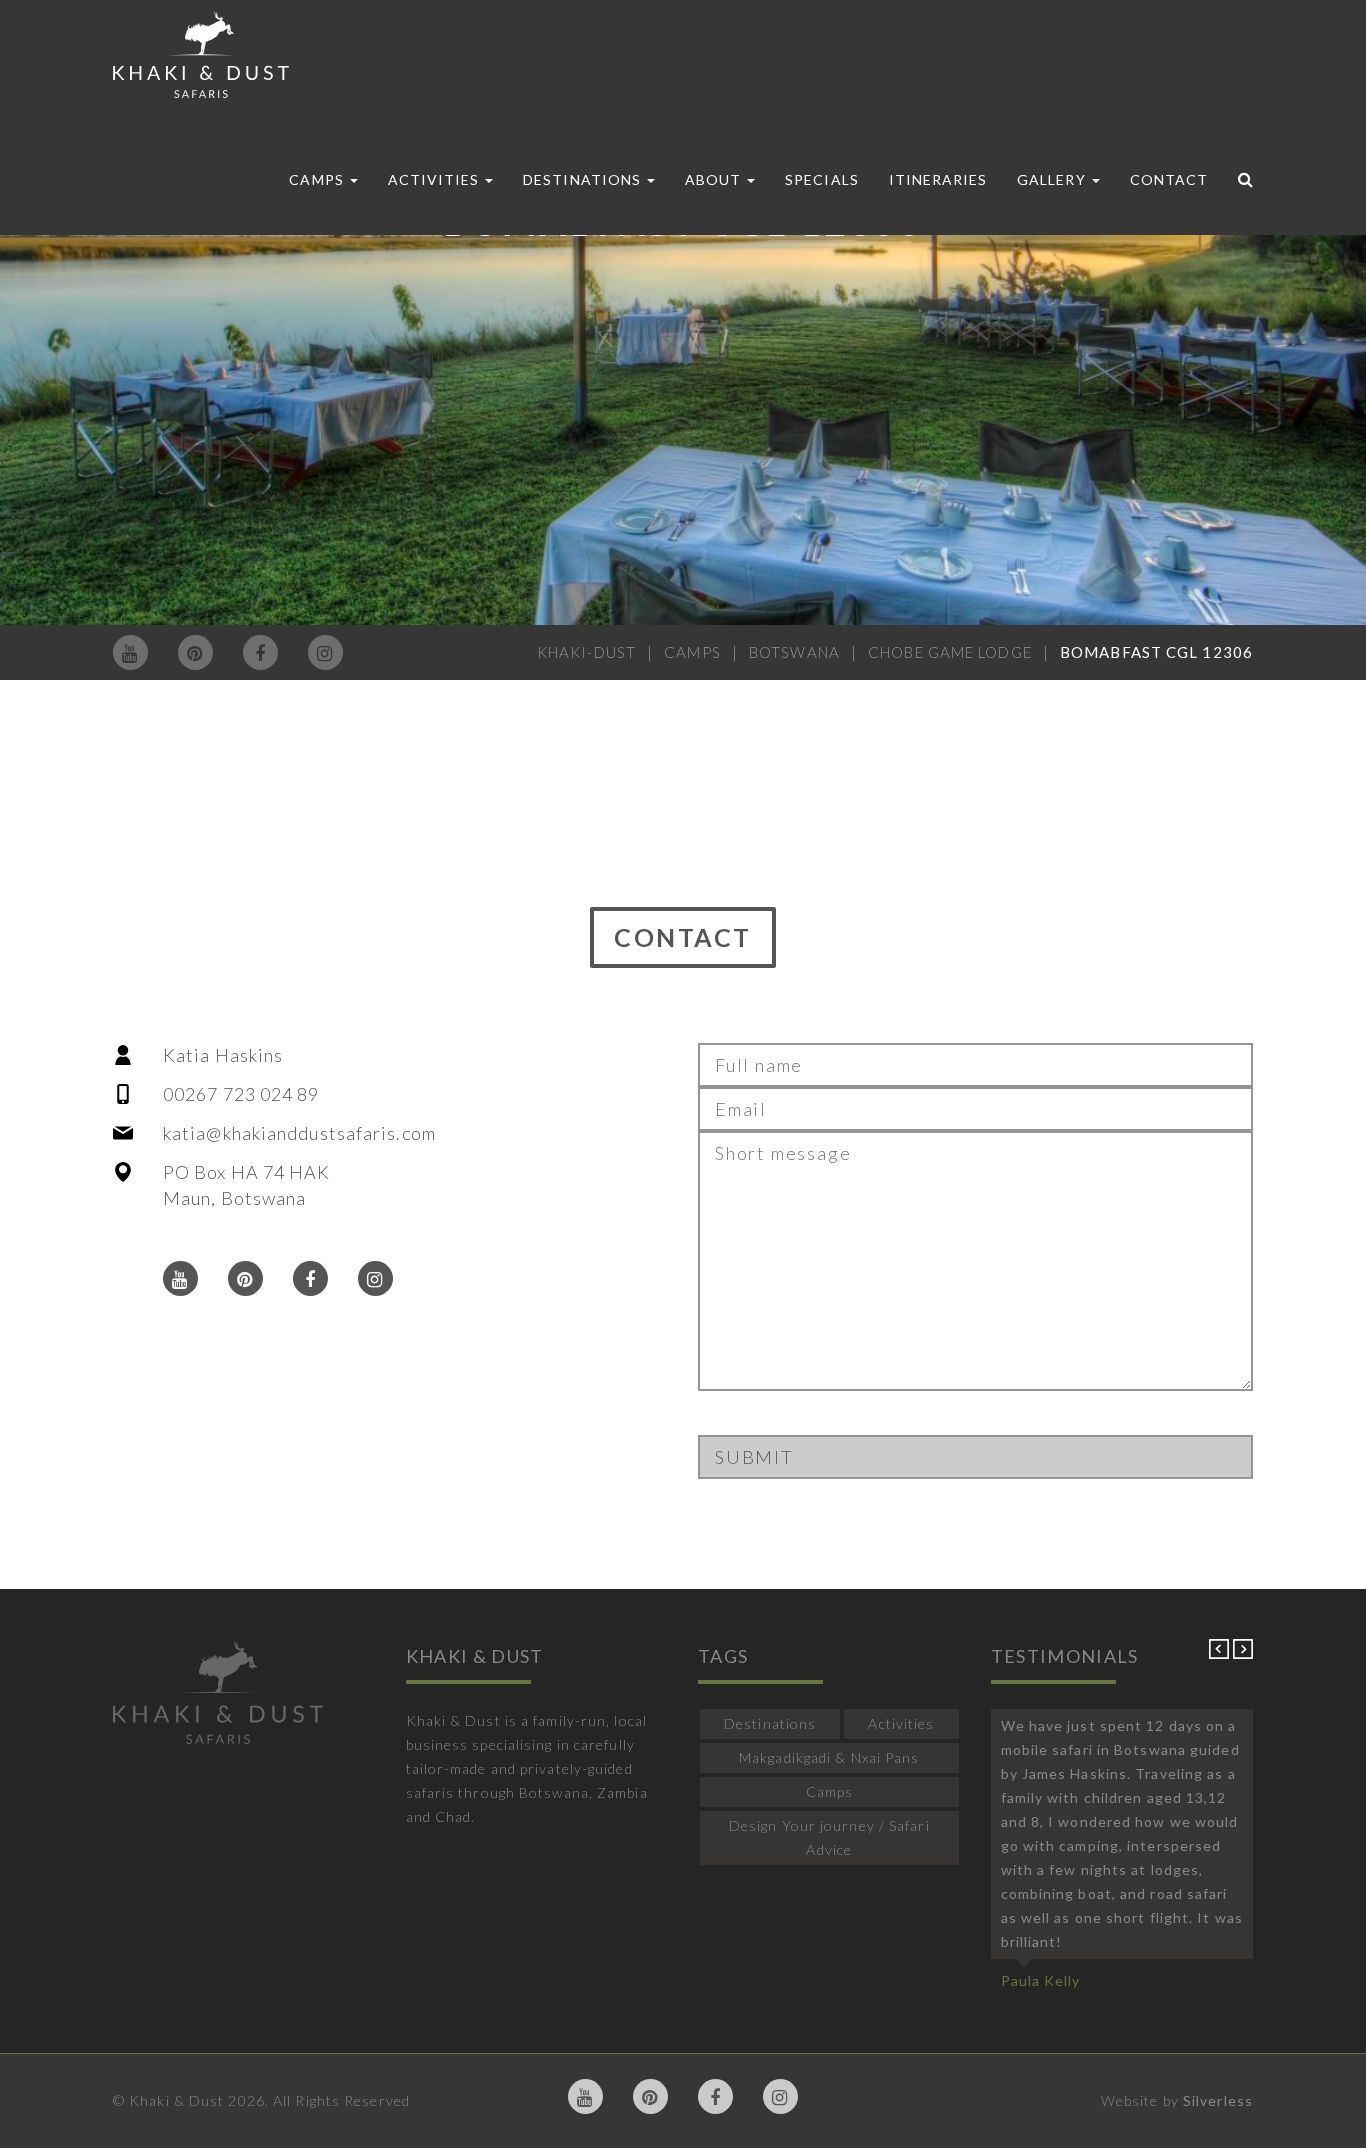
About (715, 179)
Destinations (584, 179)
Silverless (1218, 2100)
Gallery (1053, 179)
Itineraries (938, 179)
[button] (1221, 1653)
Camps (318, 179)
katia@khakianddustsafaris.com (299, 1133)
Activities (436, 179)
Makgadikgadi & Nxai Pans (829, 1757)
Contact (1169, 179)
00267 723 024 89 (241, 1094)
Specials (821, 179)
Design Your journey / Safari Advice (829, 1837)
